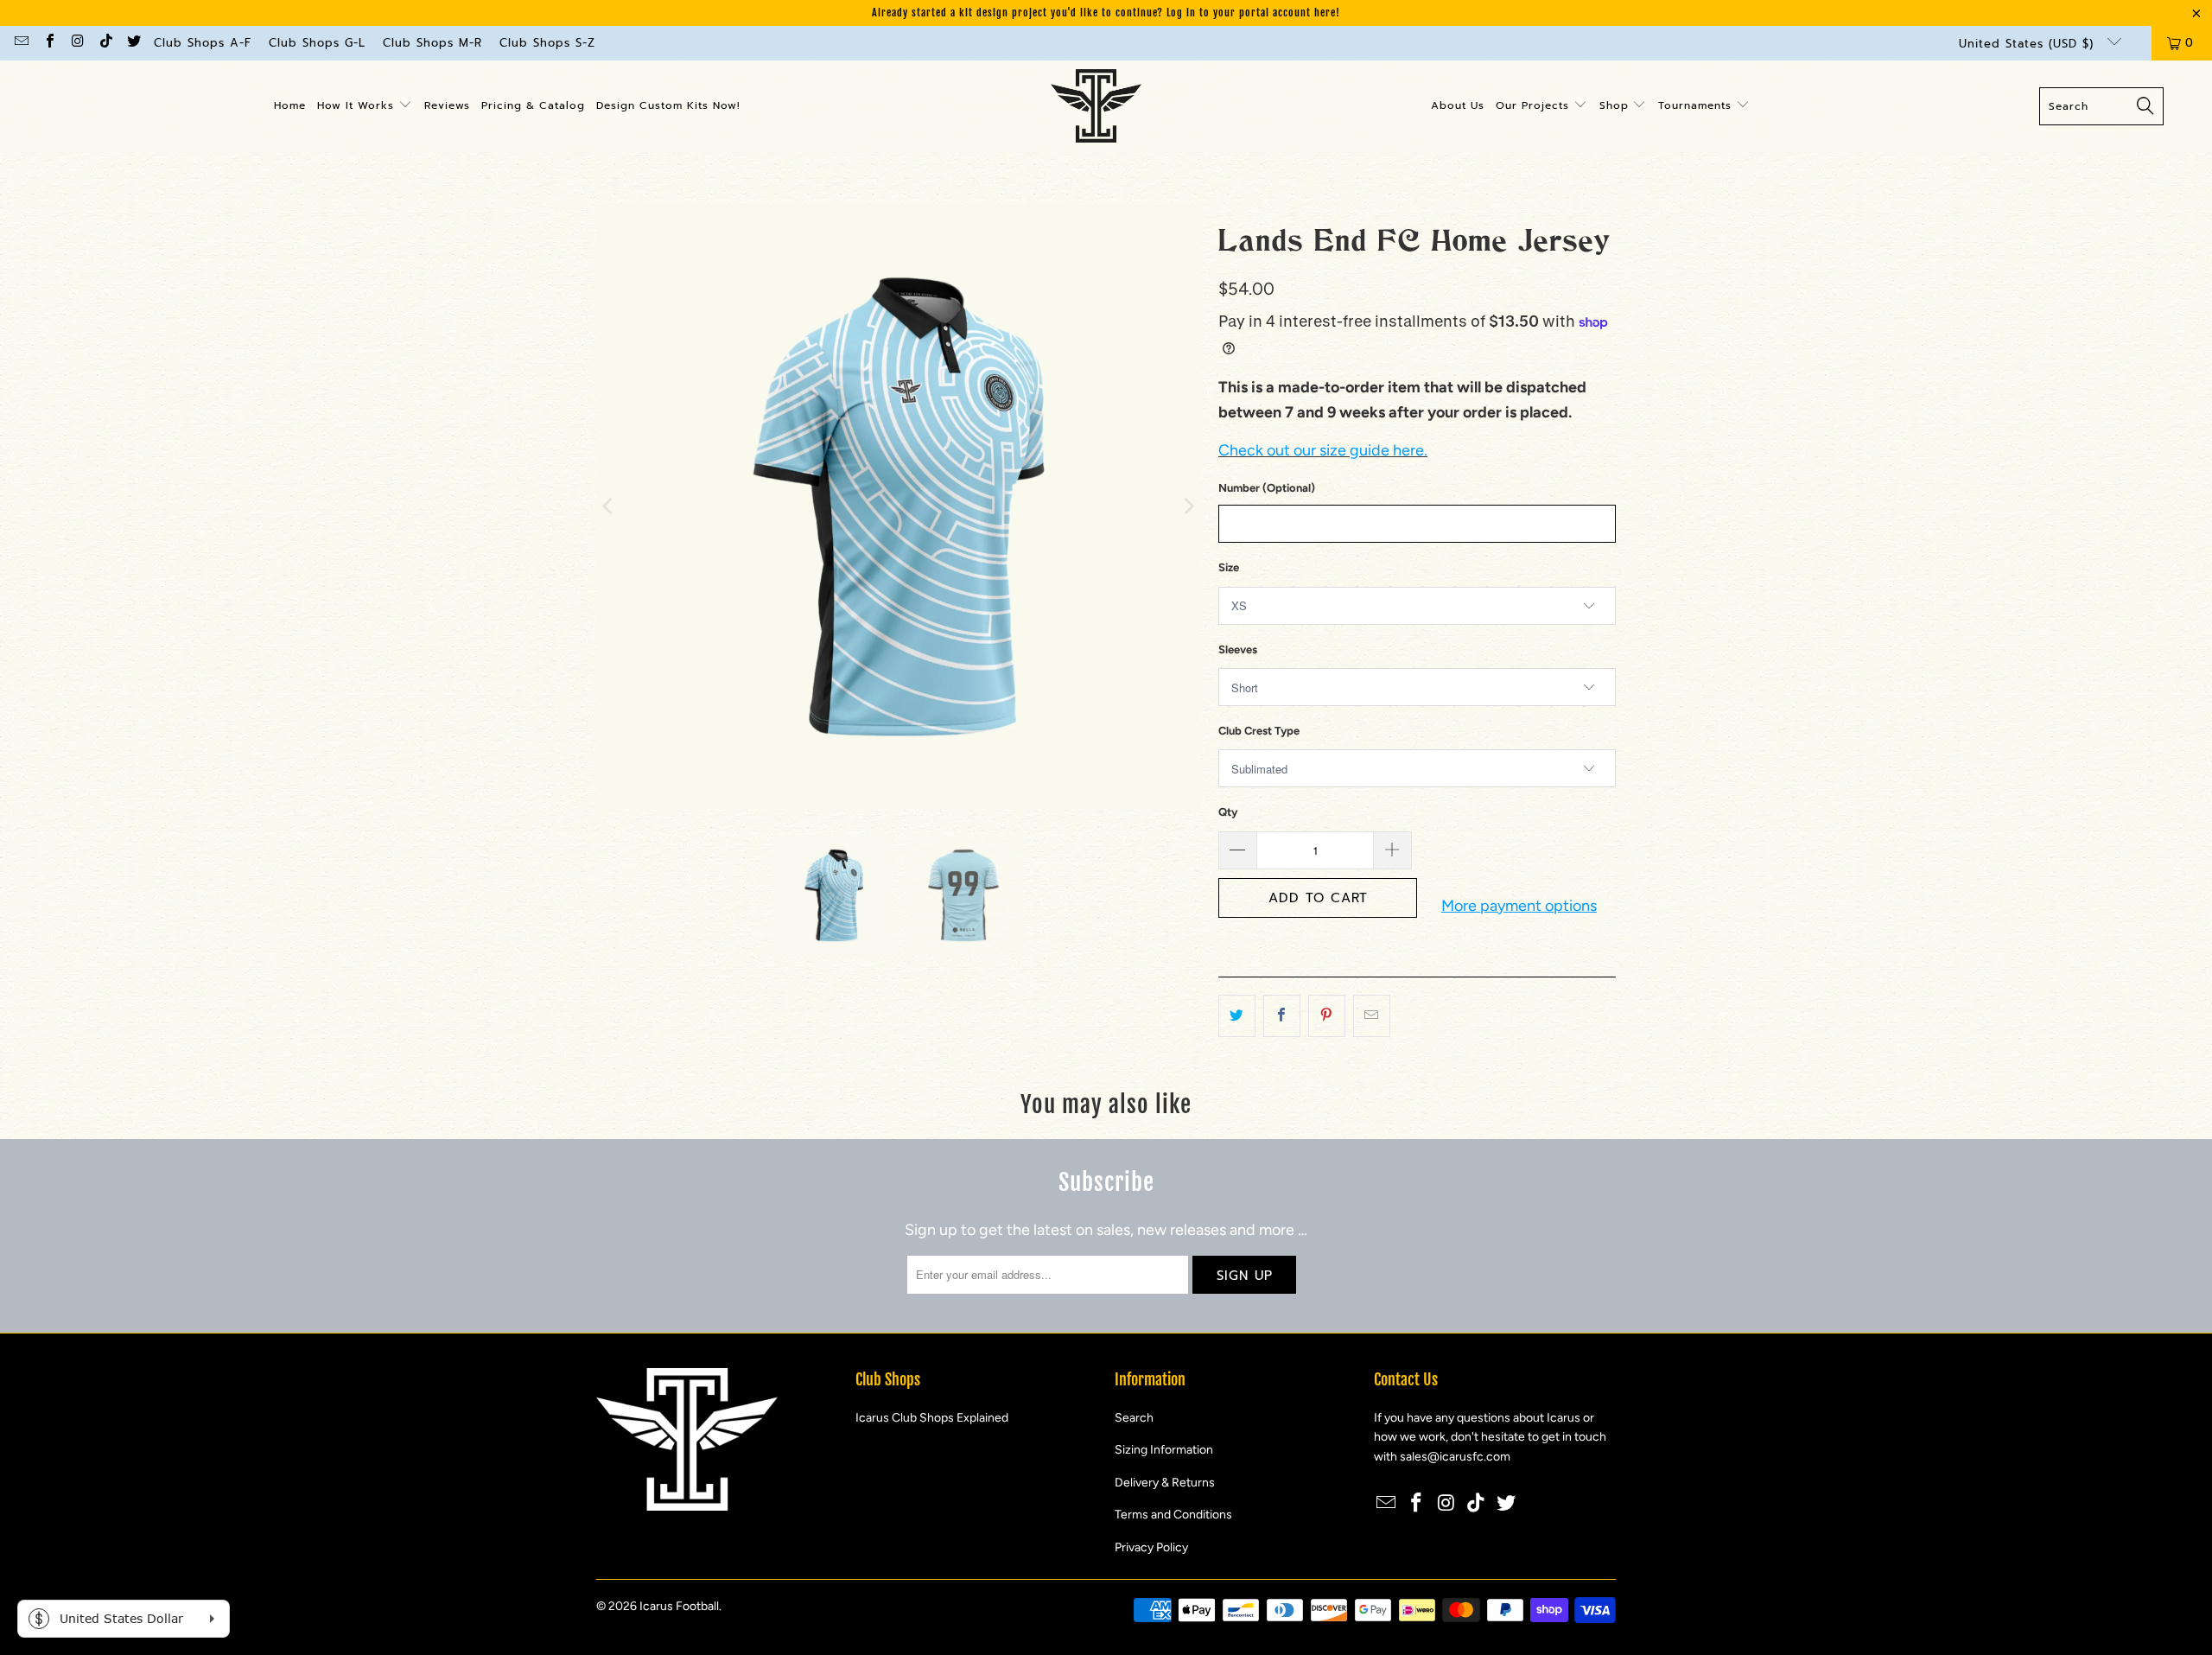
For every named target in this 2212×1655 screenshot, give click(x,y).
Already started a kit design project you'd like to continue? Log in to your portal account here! (1106, 13)
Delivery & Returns (1165, 1483)
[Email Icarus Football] (21, 43)
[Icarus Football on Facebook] (48, 43)
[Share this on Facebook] (1282, 1016)
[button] (365, 106)
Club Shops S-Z (547, 43)
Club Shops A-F (203, 43)
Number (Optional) (1267, 488)
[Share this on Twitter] (1237, 1016)
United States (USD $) (2029, 44)
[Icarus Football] (1096, 106)
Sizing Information (1164, 1450)
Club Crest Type (1259, 731)
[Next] (1188, 506)
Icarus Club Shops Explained (932, 1418)
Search (1134, 1418)
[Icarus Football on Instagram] (77, 43)
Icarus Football (679, 1606)
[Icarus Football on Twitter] (133, 43)
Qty (1228, 812)
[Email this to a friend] (1372, 1016)
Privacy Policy (1151, 1547)
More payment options (1519, 906)
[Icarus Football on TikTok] (105, 43)
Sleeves (1238, 649)
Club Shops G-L (317, 43)
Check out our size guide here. (1323, 450)
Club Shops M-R (432, 43)
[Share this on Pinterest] (1327, 1016)
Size (1229, 567)
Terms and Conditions (1173, 1515)
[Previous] (609, 506)
